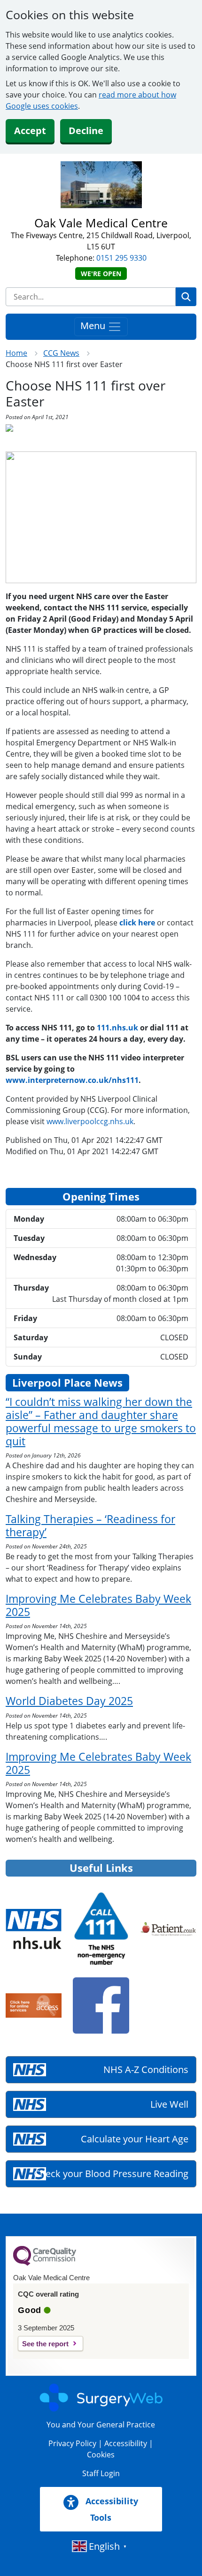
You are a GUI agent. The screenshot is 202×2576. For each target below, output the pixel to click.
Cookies (101, 2455)
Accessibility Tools (111, 2509)
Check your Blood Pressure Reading (111, 2174)
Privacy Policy (72, 2443)
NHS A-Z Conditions (146, 2069)
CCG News (61, 353)
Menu (94, 326)
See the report (45, 2344)
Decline (86, 131)
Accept (30, 131)
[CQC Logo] (45, 2263)
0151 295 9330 (121, 258)
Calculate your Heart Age (135, 2139)
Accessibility (126, 2443)
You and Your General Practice (101, 2425)
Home (16, 353)
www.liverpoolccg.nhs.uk (90, 1121)
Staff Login (101, 2473)
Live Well (169, 2104)
